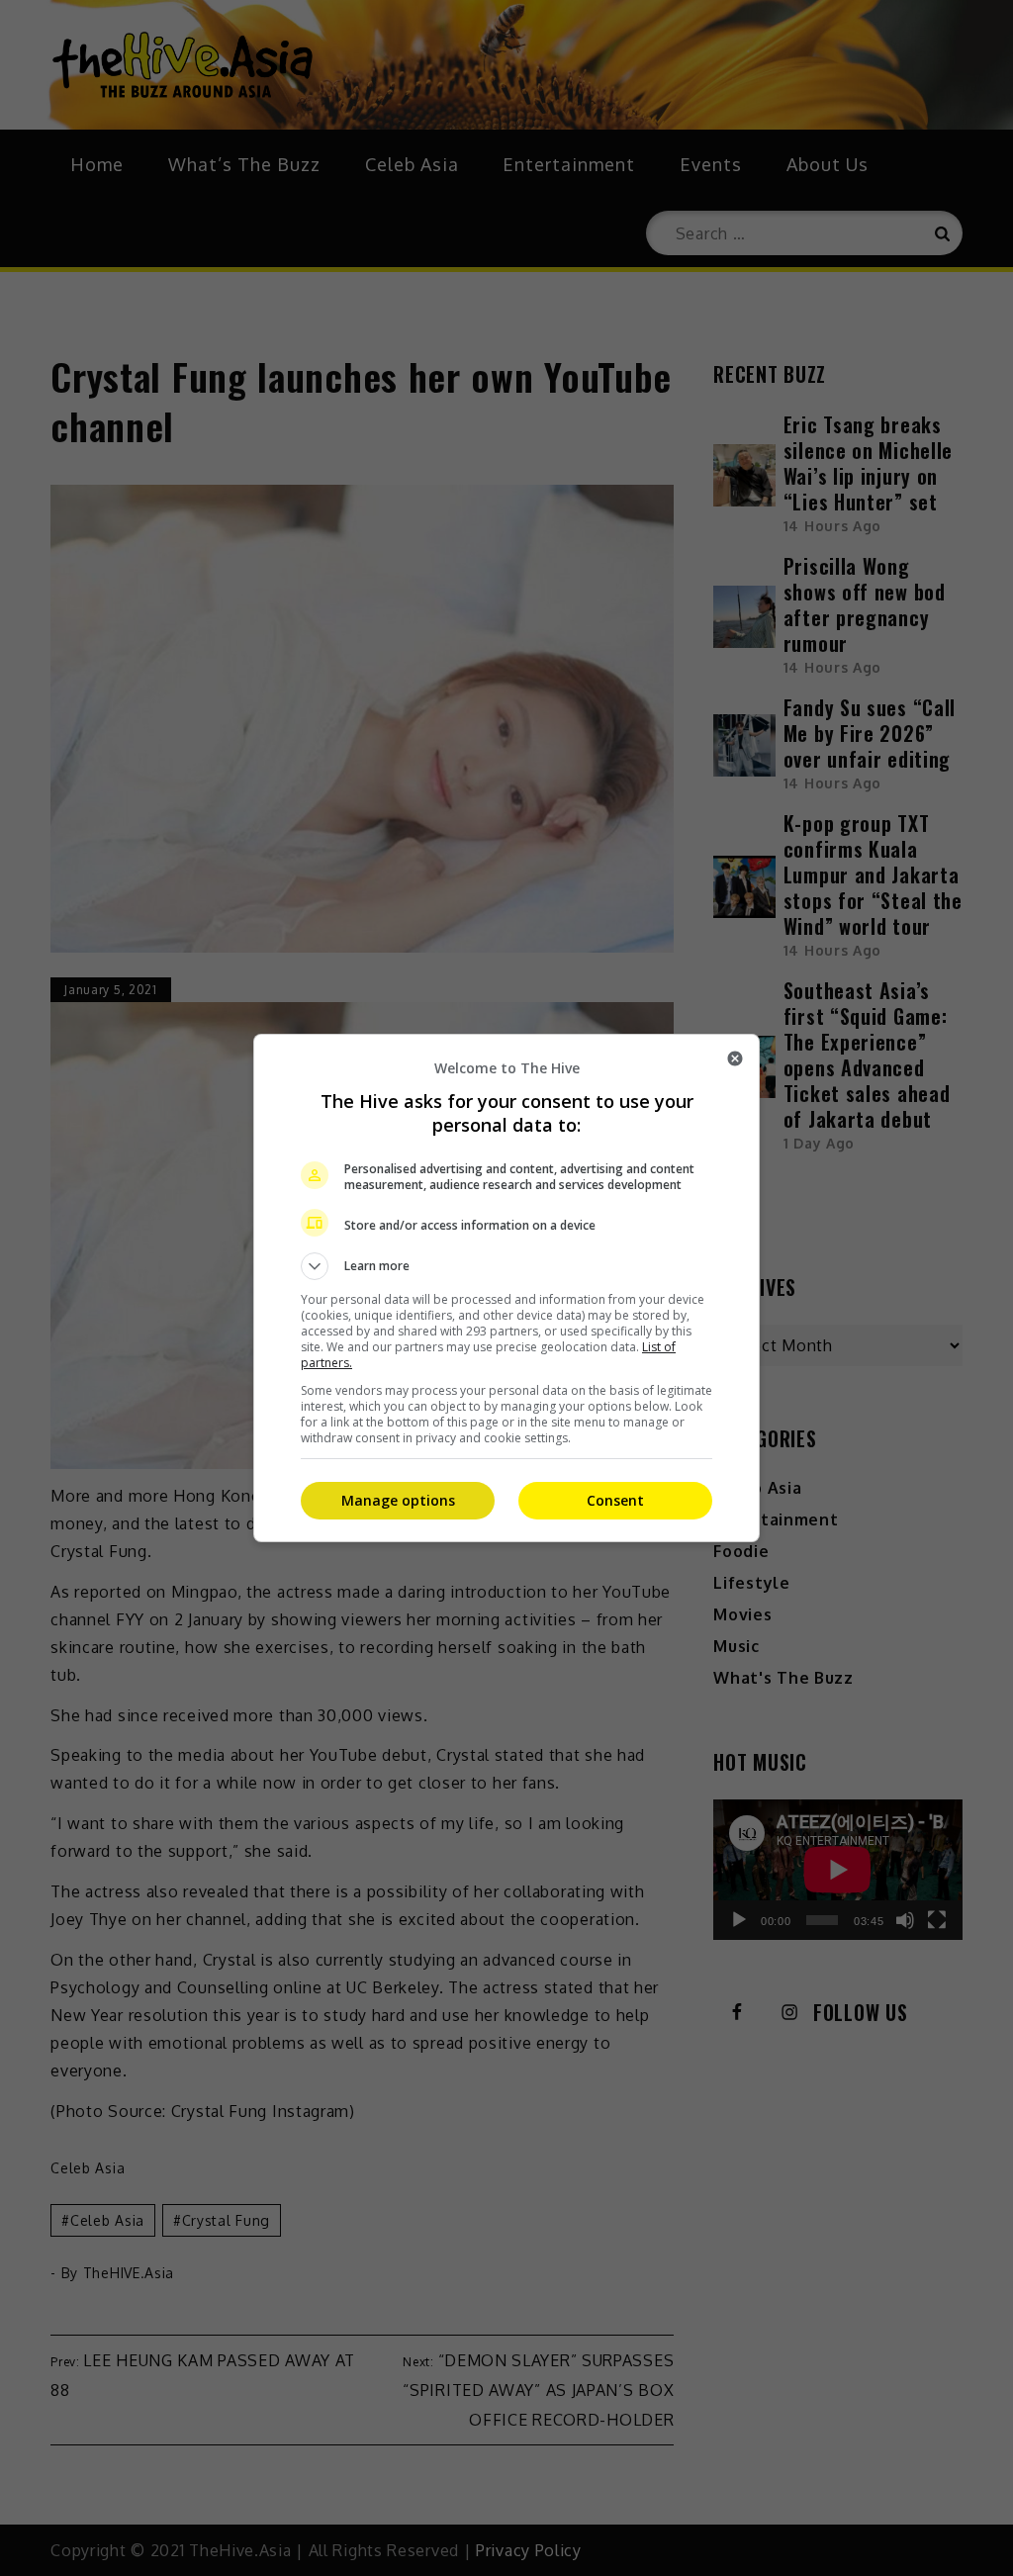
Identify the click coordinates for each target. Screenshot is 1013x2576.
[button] (506, 1266)
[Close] (735, 1058)
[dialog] (506, 1288)
